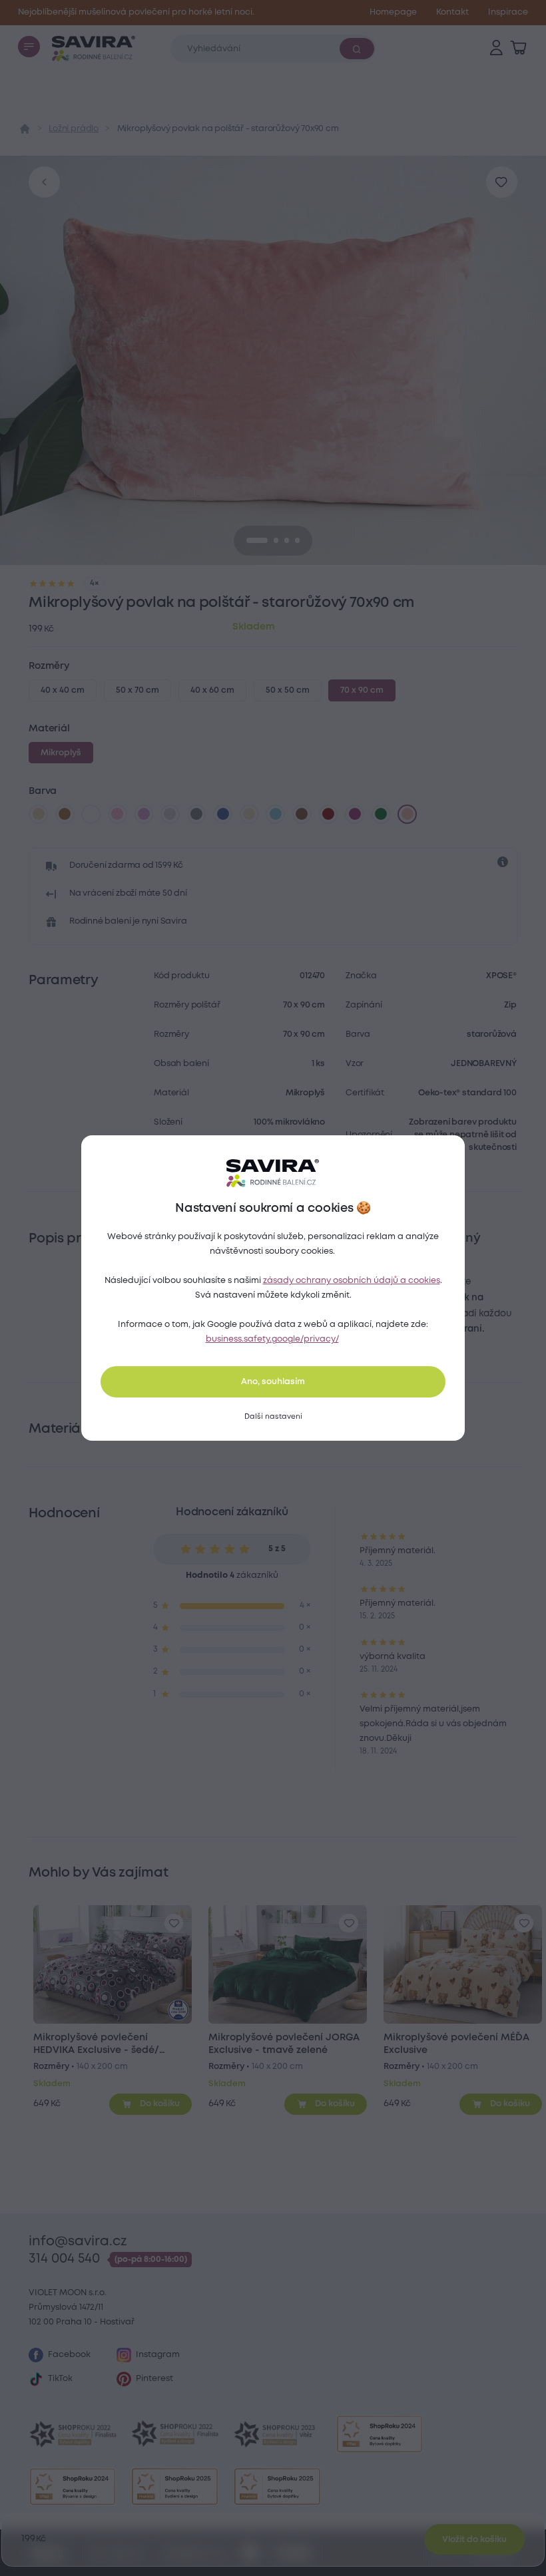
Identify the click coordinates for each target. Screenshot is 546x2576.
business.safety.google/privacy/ (272, 1339)
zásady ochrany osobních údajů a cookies (352, 1281)
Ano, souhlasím (273, 1382)
